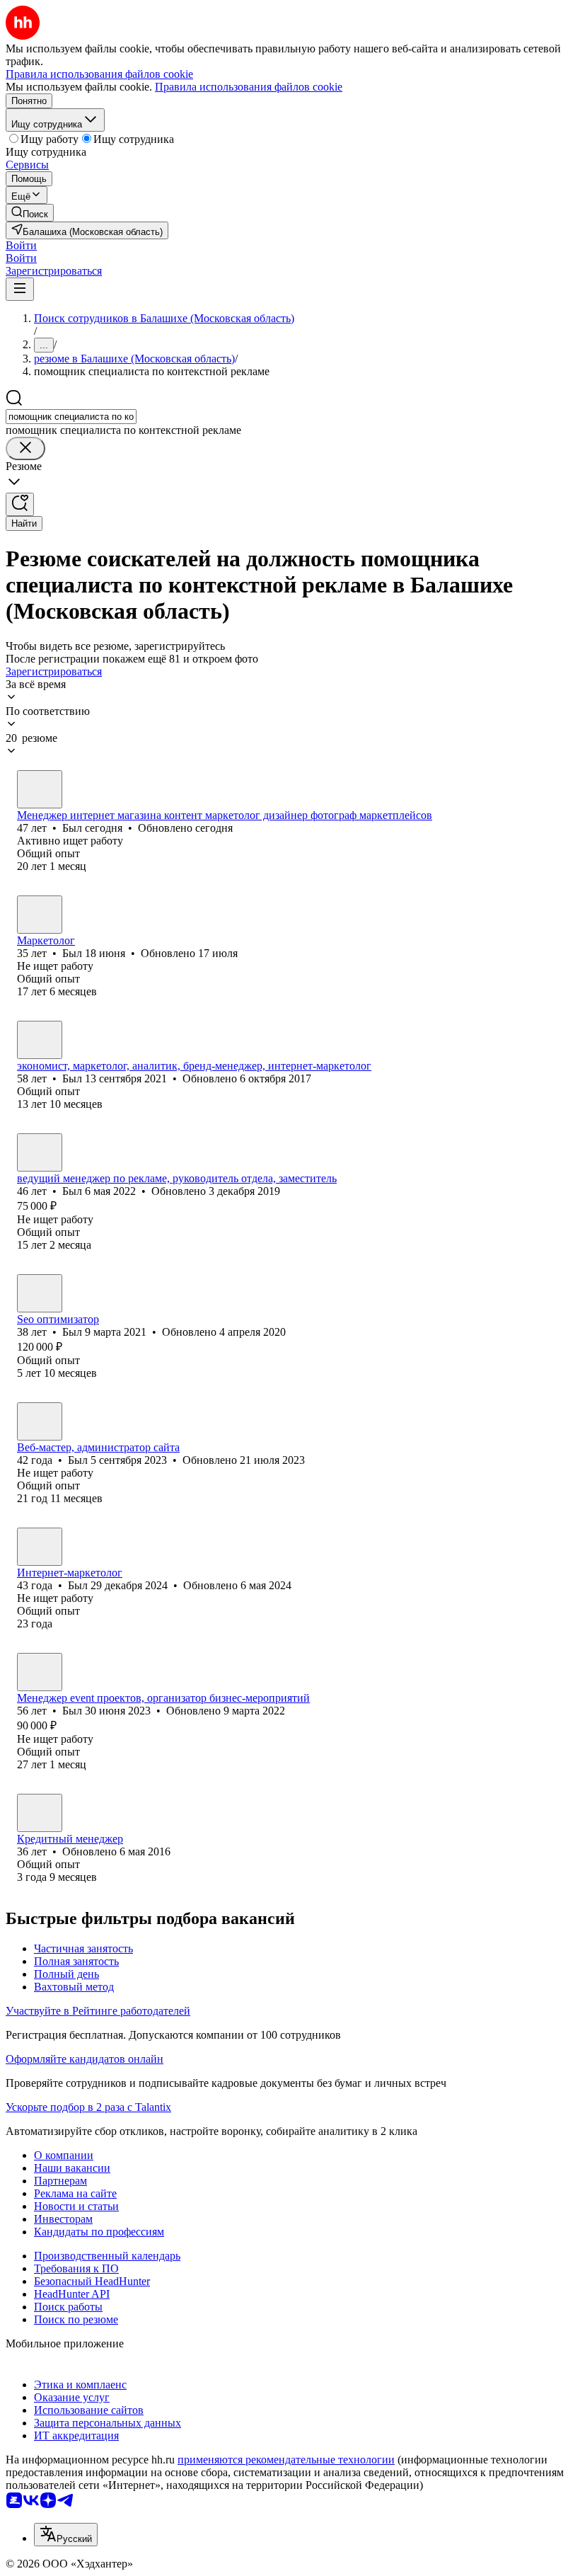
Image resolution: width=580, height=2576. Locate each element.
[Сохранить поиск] (20, 504)
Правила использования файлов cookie (249, 87)
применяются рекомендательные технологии (286, 2460)
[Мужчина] (40, 789)
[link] (30, 213)
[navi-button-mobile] (20, 289)
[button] (21, 245)
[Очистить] (25, 448)
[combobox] (71, 417)
